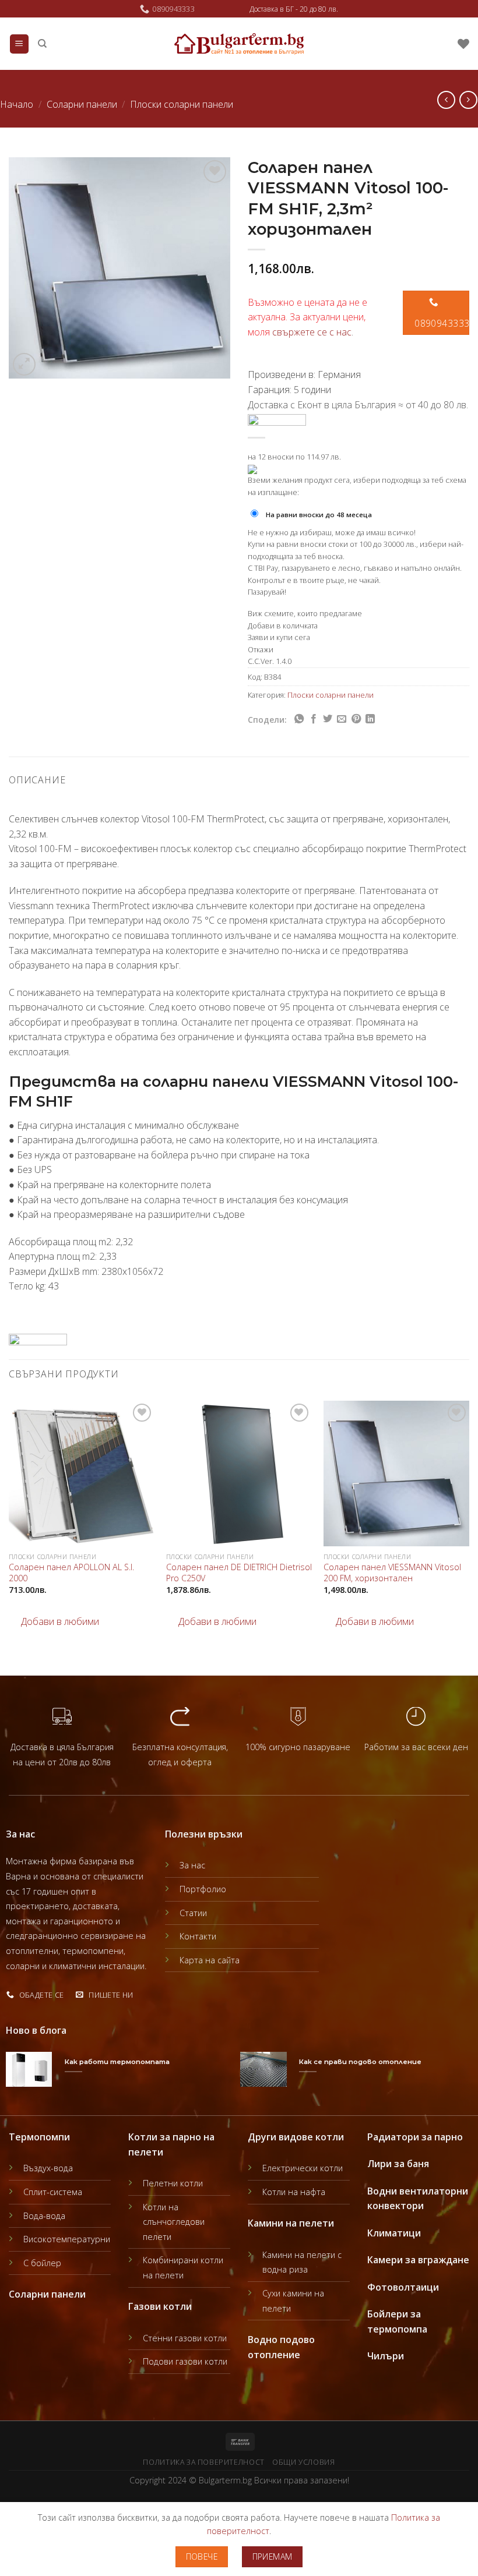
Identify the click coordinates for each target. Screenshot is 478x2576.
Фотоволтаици (403, 2287)
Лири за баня (398, 2164)
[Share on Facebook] (314, 719)
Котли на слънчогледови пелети (174, 2222)
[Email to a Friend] (342, 719)
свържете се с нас (312, 332)
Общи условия (303, 2462)
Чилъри (386, 2356)
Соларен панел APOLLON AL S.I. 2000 (71, 1573)
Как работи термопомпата (117, 2062)
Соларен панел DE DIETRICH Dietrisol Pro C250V (239, 1573)
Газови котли (160, 2306)
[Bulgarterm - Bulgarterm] (239, 44)
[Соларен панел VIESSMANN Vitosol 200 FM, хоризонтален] (396, 1473)
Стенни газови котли (185, 2338)
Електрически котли (303, 2168)
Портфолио (203, 1889)
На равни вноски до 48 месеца (319, 515)
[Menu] (20, 44)
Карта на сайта (210, 1960)
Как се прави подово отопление (360, 2062)
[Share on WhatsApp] (299, 719)
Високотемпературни (67, 2239)
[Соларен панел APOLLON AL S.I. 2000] (82, 1473)
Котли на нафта (294, 2192)
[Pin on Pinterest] (356, 719)
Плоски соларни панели (182, 104)
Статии (193, 1913)
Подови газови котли (185, 2361)
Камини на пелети (291, 2223)
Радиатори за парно (415, 2137)
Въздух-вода (48, 2168)
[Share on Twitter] (328, 719)
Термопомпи (39, 2137)
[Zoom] (24, 364)
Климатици (394, 2233)
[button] (54, 1622)
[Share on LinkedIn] (370, 719)
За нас (192, 1865)
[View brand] (277, 419)
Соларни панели (82, 104)
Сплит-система (53, 2192)
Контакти (198, 1936)
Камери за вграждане (418, 2260)
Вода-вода (44, 2216)
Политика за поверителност (203, 2462)
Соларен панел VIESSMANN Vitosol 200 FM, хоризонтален (392, 1573)
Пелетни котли (173, 2183)
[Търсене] (42, 44)
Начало (17, 104)
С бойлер (42, 2263)
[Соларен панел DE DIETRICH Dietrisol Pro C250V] (239, 1473)
